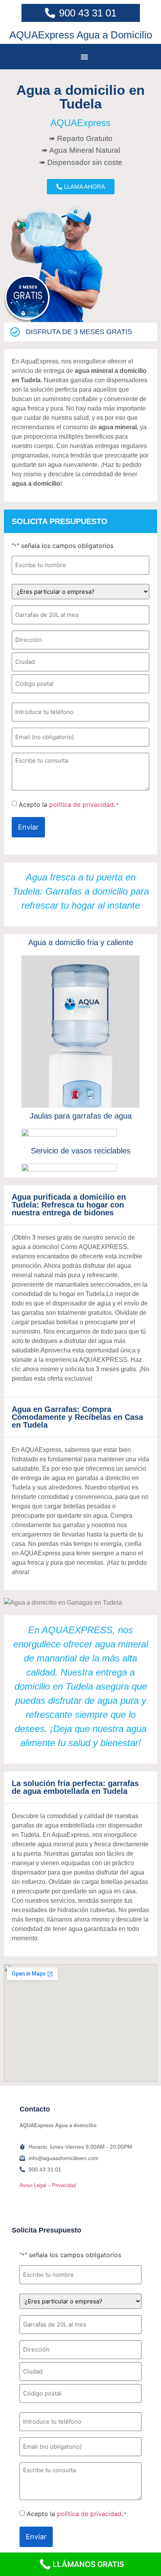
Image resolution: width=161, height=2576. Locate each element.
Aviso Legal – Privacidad (48, 2185)
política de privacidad (81, 804)
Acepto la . (69, 804)
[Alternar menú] (84, 57)
